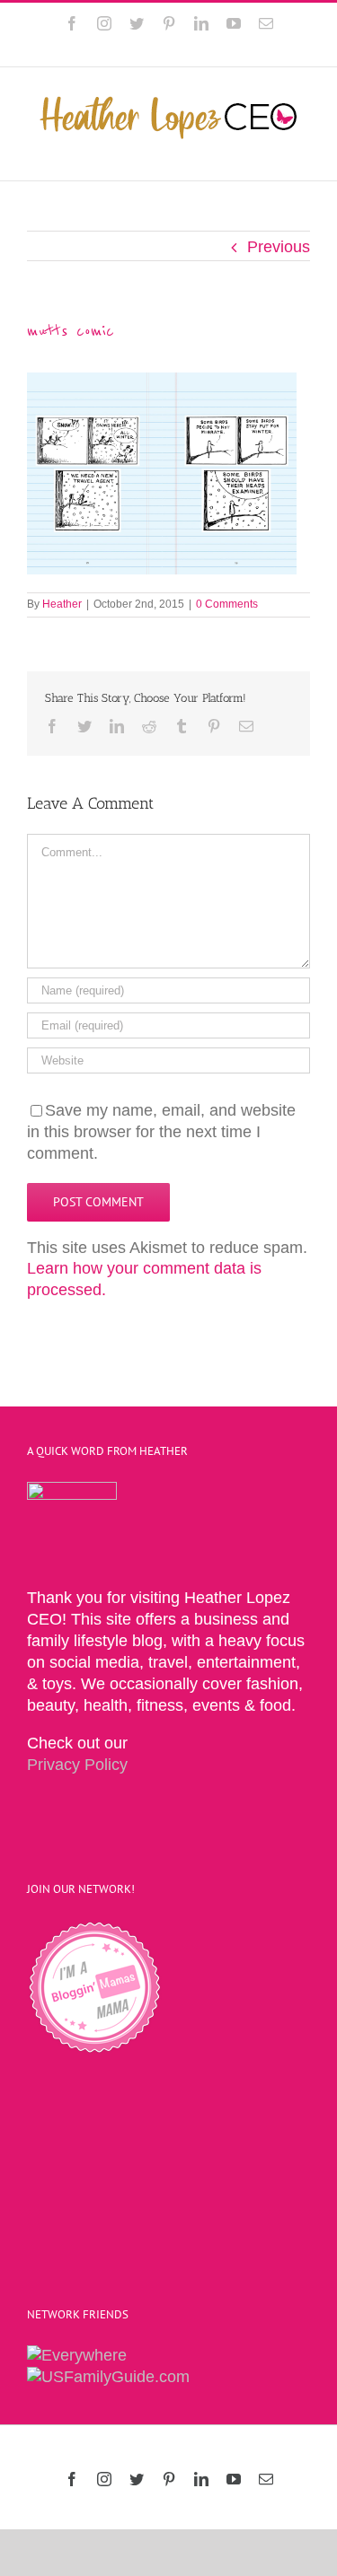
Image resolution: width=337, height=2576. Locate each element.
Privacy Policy (77, 1765)
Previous (279, 247)
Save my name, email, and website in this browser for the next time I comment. (161, 1132)
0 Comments (227, 604)
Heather (62, 604)
